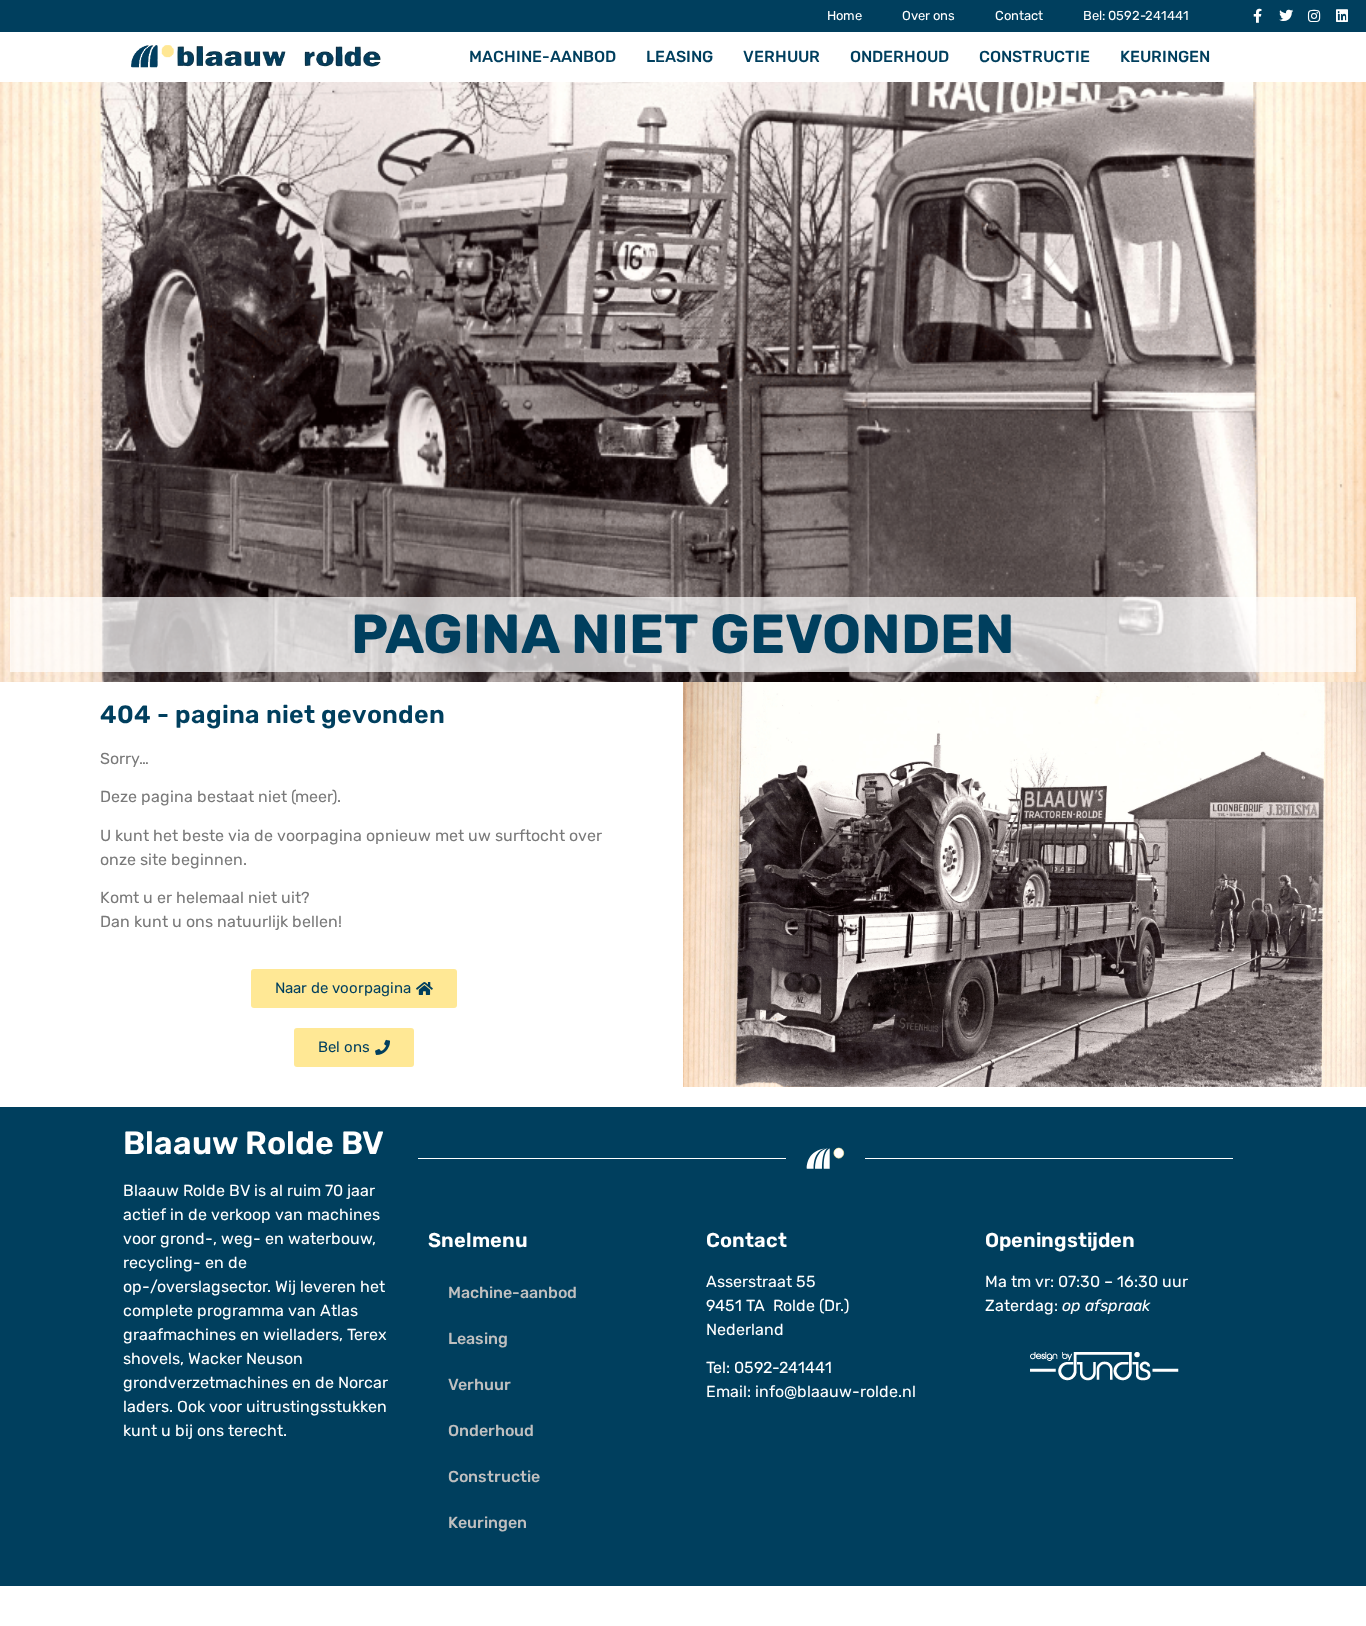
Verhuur (781, 56)
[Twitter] (1286, 16)
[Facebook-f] (1258, 16)
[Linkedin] (1342, 16)
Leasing (679, 56)
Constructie (1034, 56)
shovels (151, 1358)
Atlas (339, 1310)
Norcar (363, 1382)
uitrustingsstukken (316, 1406)
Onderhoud (899, 56)
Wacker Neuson (245, 1358)
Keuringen (1165, 56)
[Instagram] (1314, 16)
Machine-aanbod (542, 56)
